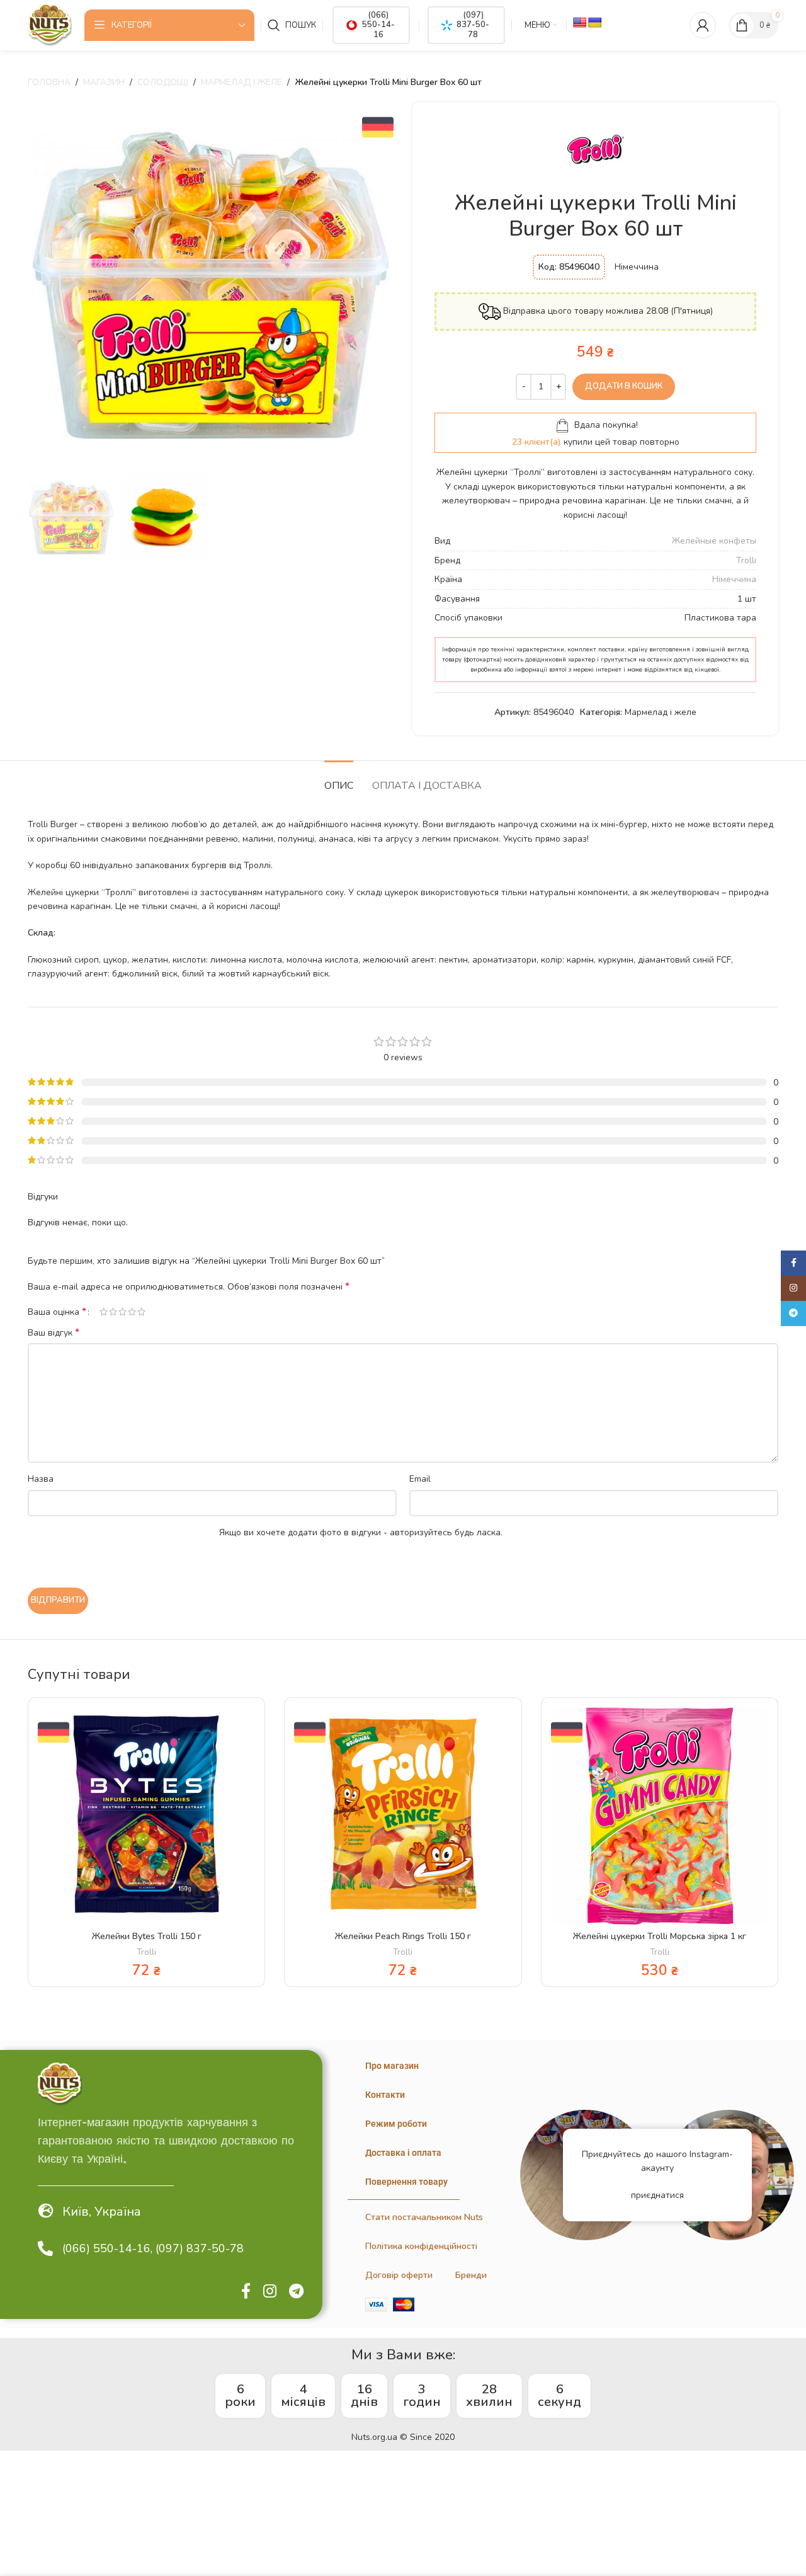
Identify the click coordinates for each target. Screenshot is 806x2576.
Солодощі (163, 82)
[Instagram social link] (270, 2292)
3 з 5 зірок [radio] (122, 1312)
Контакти (385, 2095)
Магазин (104, 82)
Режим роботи (396, 2124)
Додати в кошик (624, 386)
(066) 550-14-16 (378, 25)
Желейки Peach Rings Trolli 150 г (403, 1936)
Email (420, 1479)
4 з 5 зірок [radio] (132, 1312)
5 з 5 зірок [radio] (141, 1312)
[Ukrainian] (595, 23)
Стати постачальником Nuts (424, 2217)
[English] (580, 23)
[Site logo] (50, 24)
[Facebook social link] (246, 2292)
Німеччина (734, 579)
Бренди (471, 2275)
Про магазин (392, 2066)
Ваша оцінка (57, 1312)
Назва (41, 1479)
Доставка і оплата (403, 2153)
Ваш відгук (54, 1333)
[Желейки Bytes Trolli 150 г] (146, 1816)
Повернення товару (406, 2182)
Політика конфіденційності (421, 2246)
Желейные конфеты (714, 541)
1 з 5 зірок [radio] (104, 1312)
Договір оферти (399, 2275)
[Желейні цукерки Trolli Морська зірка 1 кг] (660, 1816)
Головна (49, 82)
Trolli (746, 560)
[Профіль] (703, 25)
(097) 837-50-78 (473, 25)
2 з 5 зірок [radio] (113, 1312)
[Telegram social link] (296, 2292)
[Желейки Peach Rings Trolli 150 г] (403, 1816)
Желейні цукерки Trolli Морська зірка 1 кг (660, 1936)
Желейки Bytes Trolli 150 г (147, 1936)
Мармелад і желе (241, 82)
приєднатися (657, 2195)
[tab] (339, 780)
